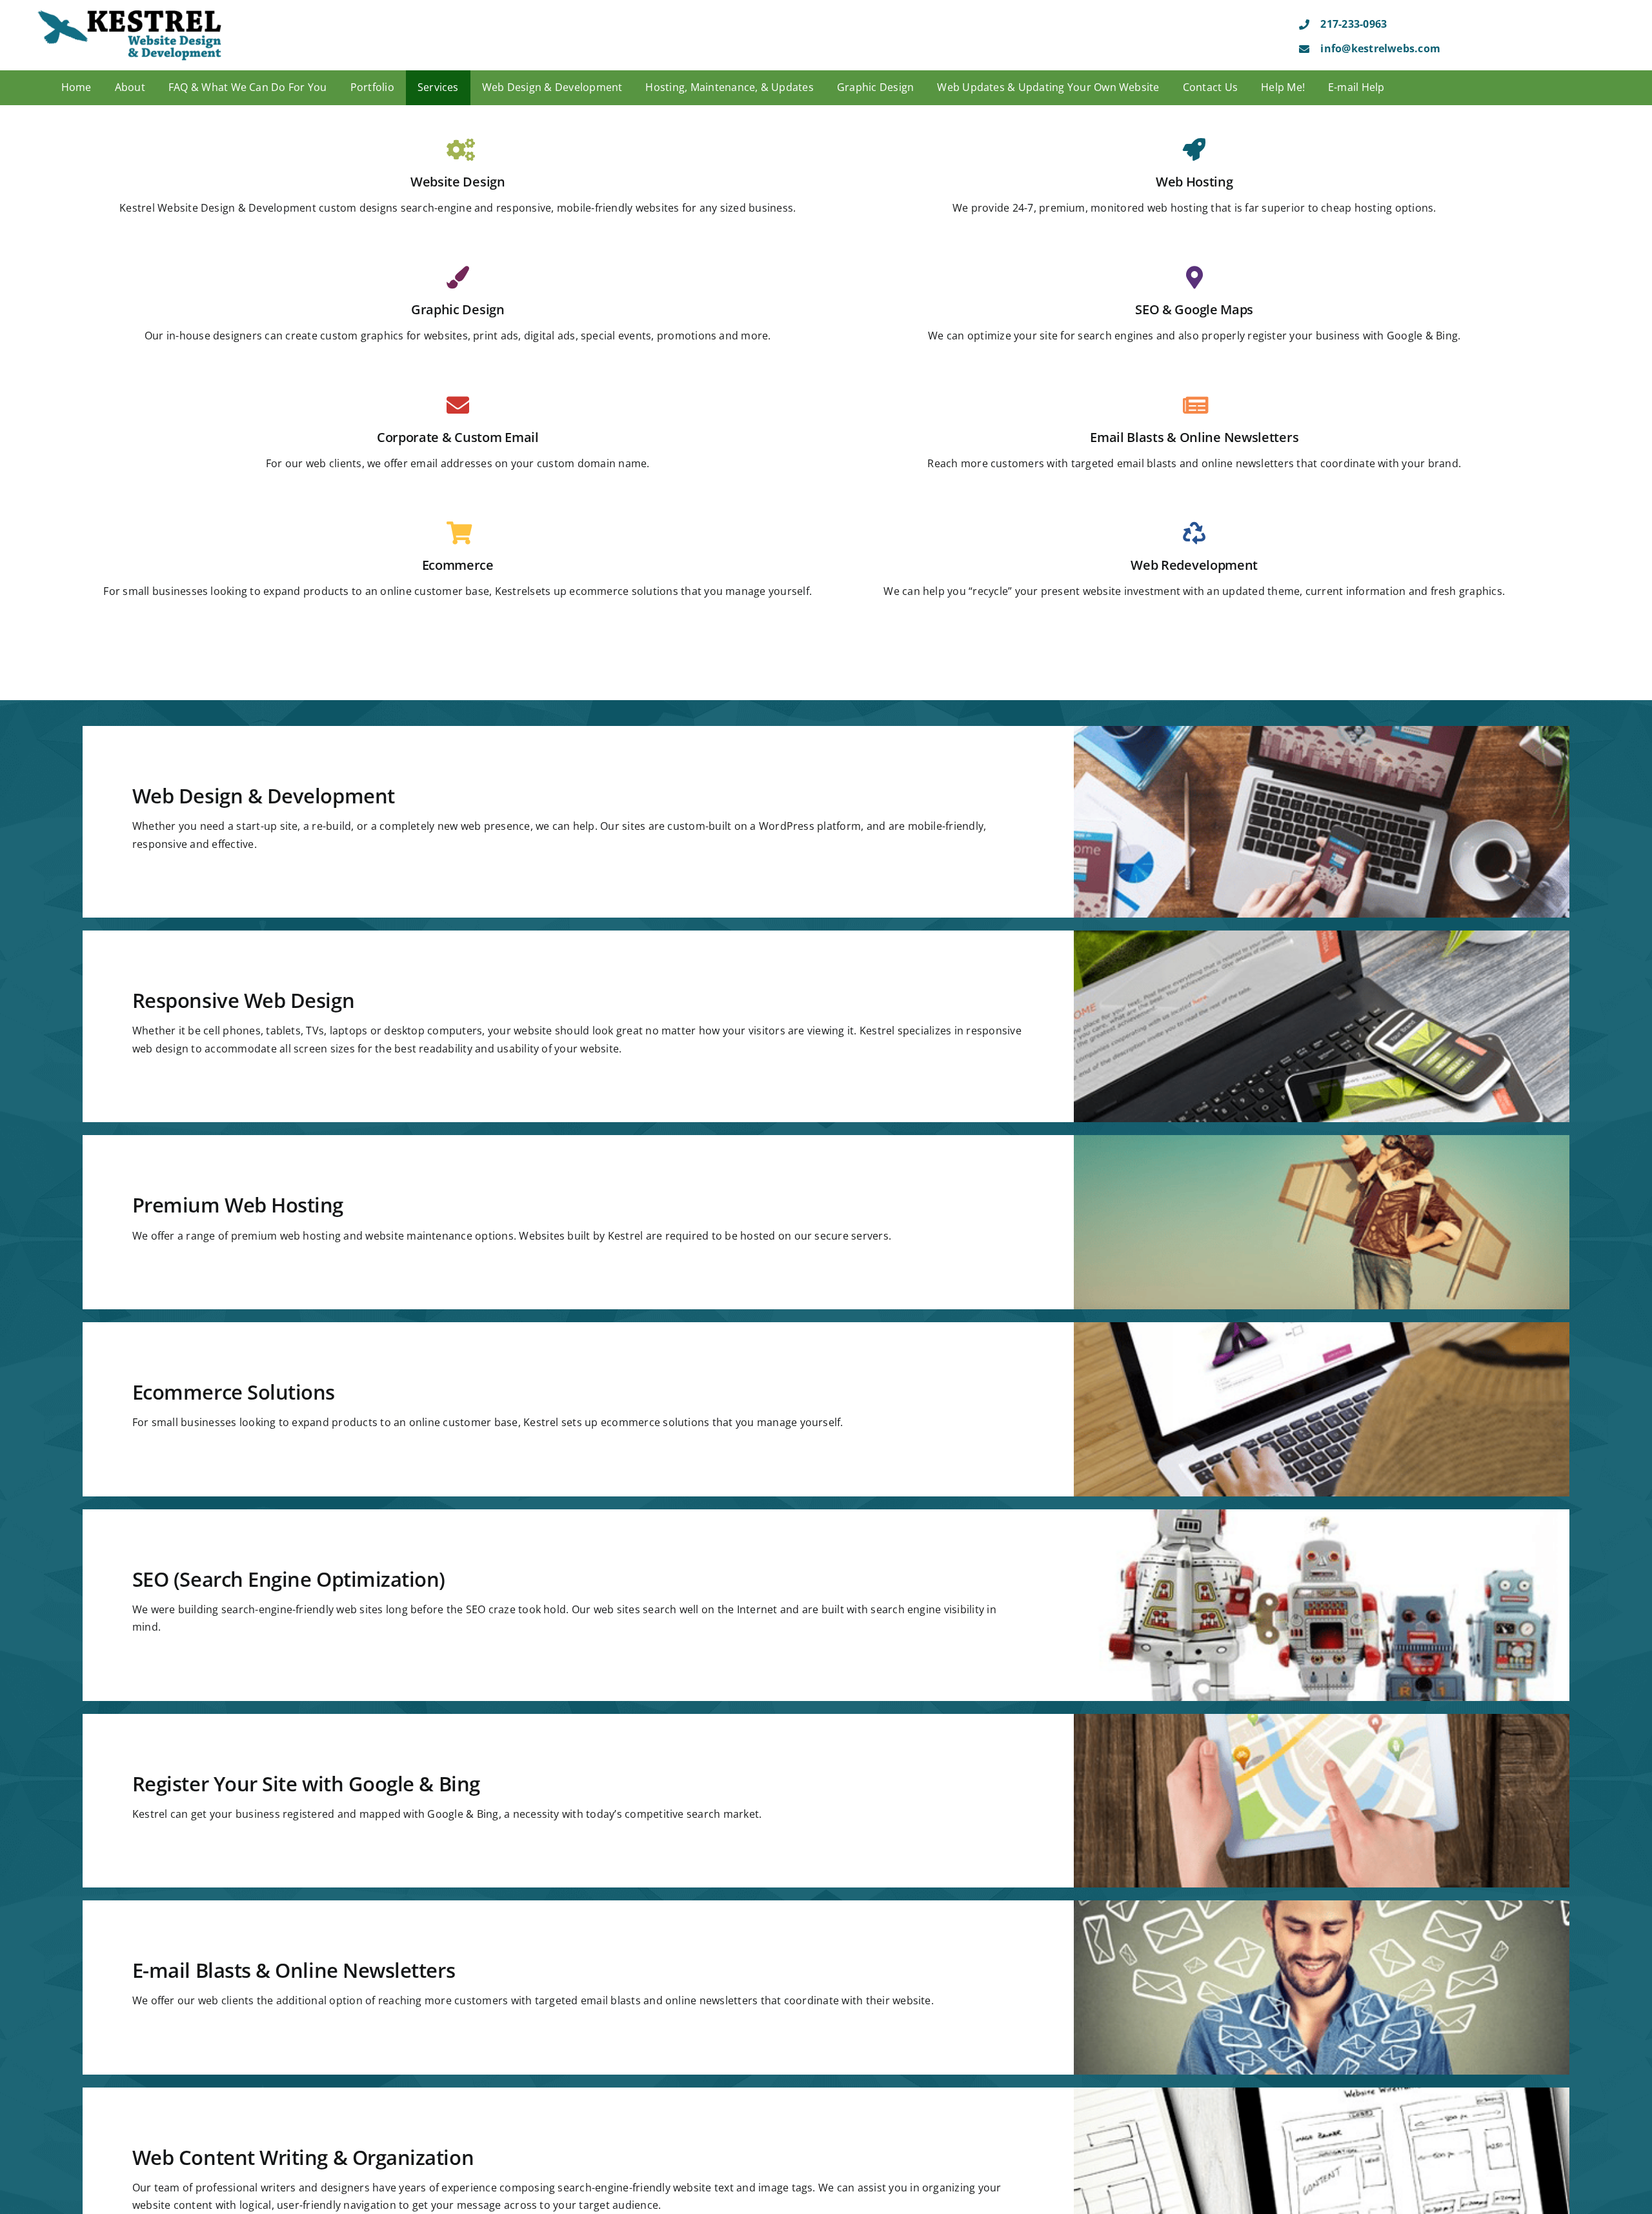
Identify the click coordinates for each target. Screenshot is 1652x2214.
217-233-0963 (1354, 24)
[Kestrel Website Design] (130, 14)
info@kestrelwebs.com (1380, 48)
